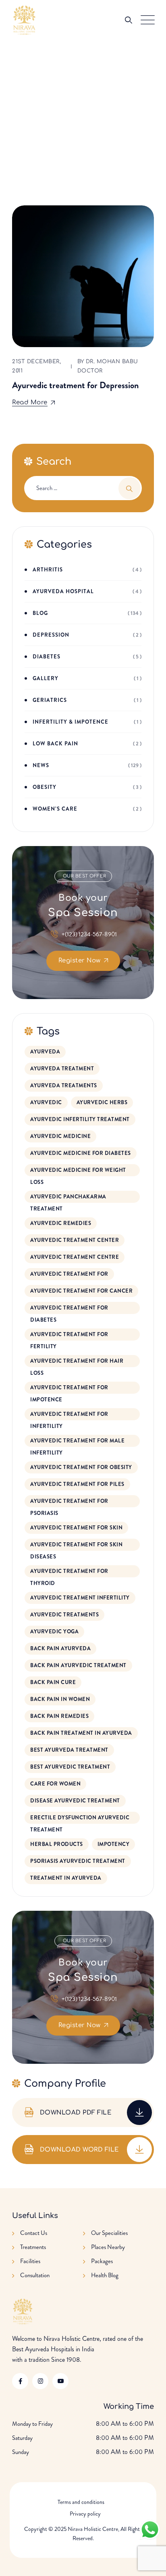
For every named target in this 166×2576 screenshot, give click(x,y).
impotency (114, 1844)
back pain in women (60, 1699)
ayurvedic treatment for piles (77, 1484)
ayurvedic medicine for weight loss (78, 1171)
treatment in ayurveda (66, 1878)
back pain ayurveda (60, 1648)
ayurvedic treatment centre (75, 1257)
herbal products (57, 1844)
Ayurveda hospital (63, 591)
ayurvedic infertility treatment (80, 1119)
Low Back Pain (55, 744)
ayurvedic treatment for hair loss (77, 1362)
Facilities (30, 2261)
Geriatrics (50, 700)
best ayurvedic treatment (70, 1767)
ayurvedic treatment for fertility (69, 1336)
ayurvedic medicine (60, 1136)
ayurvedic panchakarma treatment (68, 1198)
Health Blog (105, 2275)
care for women (55, 1784)
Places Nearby (108, 2247)
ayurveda (45, 1052)
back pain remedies (59, 1716)
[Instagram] (40, 2381)
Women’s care (55, 809)
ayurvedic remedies (61, 1223)
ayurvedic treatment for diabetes (69, 1309)
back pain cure (53, 1682)
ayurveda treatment (62, 1069)
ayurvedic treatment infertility (80, 1598)
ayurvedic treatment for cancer (81, 1291)
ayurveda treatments (64, 1085)
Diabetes (47, 657)
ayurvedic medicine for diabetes (81, 1153)
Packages (102, 2261)
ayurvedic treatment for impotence (69, 1389)
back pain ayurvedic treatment (78, 1665)
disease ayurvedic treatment (75, 1801)
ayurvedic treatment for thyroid (69, 1572)
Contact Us (34, 2233)
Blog (40, 613)
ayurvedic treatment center (75, 1240)
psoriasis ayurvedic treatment (78, 1861)
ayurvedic (46, 1102)
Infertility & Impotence (71, 722)
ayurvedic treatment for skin (76, 1528)
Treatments (33, 2247)
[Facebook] (20, 2381)
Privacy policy (85, 2514)
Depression (51, 635)
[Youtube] (60, 2381)
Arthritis (48, 570)
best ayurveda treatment (69, 1750)
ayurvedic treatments (64, 1615)
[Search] (129, 20)
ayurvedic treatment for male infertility (77, 1442)
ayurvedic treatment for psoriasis (69, 1502)
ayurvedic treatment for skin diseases (76, 1546)
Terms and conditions (81, 2502)
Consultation (35, 2275)
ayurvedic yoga (54, 1631)
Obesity (45, 787)
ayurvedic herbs (102, 1102)
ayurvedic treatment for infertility (69, 1415)
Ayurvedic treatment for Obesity (81, 1467)
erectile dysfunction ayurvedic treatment (80, 1819)
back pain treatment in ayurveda (81, 1733)
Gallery (46, 678)
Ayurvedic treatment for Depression (75, 385)
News (41, 765)
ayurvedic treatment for (69, 1274)
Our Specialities (109, 2233)
